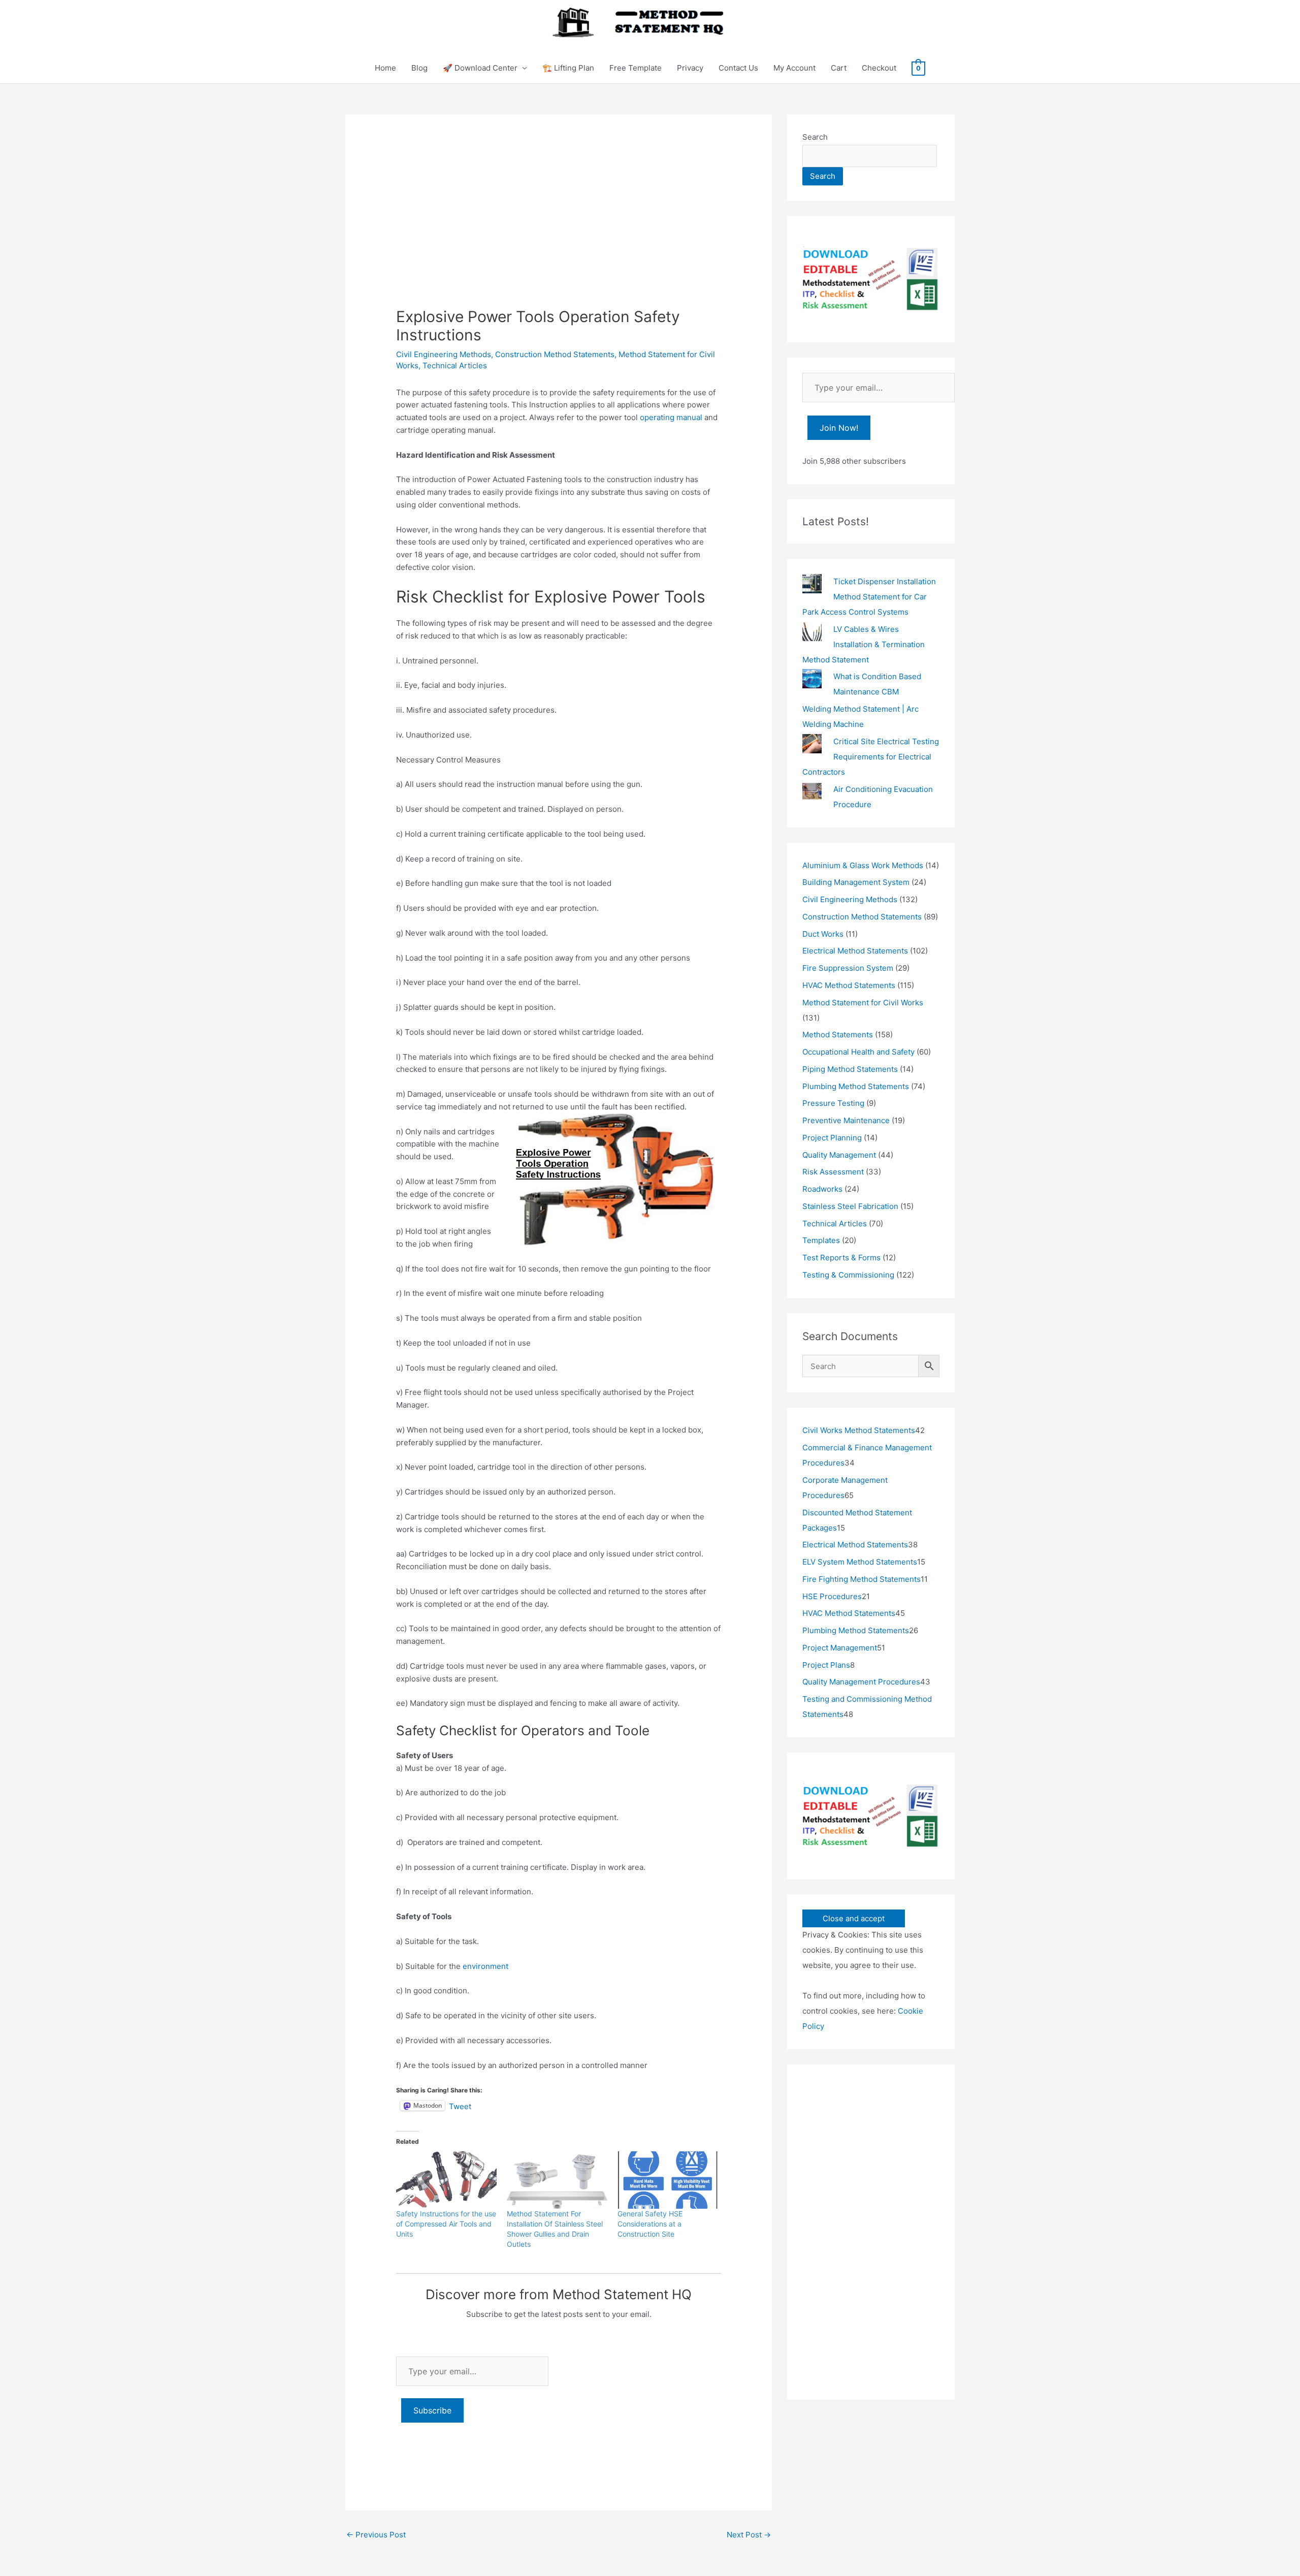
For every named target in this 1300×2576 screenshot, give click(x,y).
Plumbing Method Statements (856, 1086)
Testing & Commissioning (848, 1275)
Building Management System (856, 882)
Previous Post (376, 2535)
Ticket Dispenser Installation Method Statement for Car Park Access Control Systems (869, 597)
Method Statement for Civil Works (863, 1003)
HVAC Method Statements (849, 985)
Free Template (636, 68)
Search (815, 137)
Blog (419, 68)
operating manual (671, 417)
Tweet (460, 2106)
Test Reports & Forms (841, 1258)
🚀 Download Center (480, 68)
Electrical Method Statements (855, 951)
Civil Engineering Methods (444, 354)
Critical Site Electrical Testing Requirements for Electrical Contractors (871, 757)
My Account (794, 68)
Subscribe (432, 2410)
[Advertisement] (559, 231)
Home (385, 68)
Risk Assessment (833, 1172)
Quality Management (839, 1155)
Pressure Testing (833, 1103)
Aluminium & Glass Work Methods (863, 865)
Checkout (879, 68)
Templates (821, 1240)
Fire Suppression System (848, 968)
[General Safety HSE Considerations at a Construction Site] (668, 2180)
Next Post (749, 2535)
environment (485, 1966)
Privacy (690, 68)
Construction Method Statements (555, 354)
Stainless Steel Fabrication (850, 1206)
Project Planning (832, 1138)
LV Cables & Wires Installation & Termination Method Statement (864, 644)
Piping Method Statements (850, 1069)
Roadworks (822, 1189)
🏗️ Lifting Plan (568, 68)
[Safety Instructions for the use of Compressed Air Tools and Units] (446, 2180)
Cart (839, 68)
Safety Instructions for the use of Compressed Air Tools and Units (446, 2224)
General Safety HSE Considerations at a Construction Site (650, 2224)
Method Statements (838, 1035)
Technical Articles (455, 365)
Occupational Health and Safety (858, 1052)
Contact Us (738, 68)
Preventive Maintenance (846, 1120)
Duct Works (823, 934)
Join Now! (839, 428)
